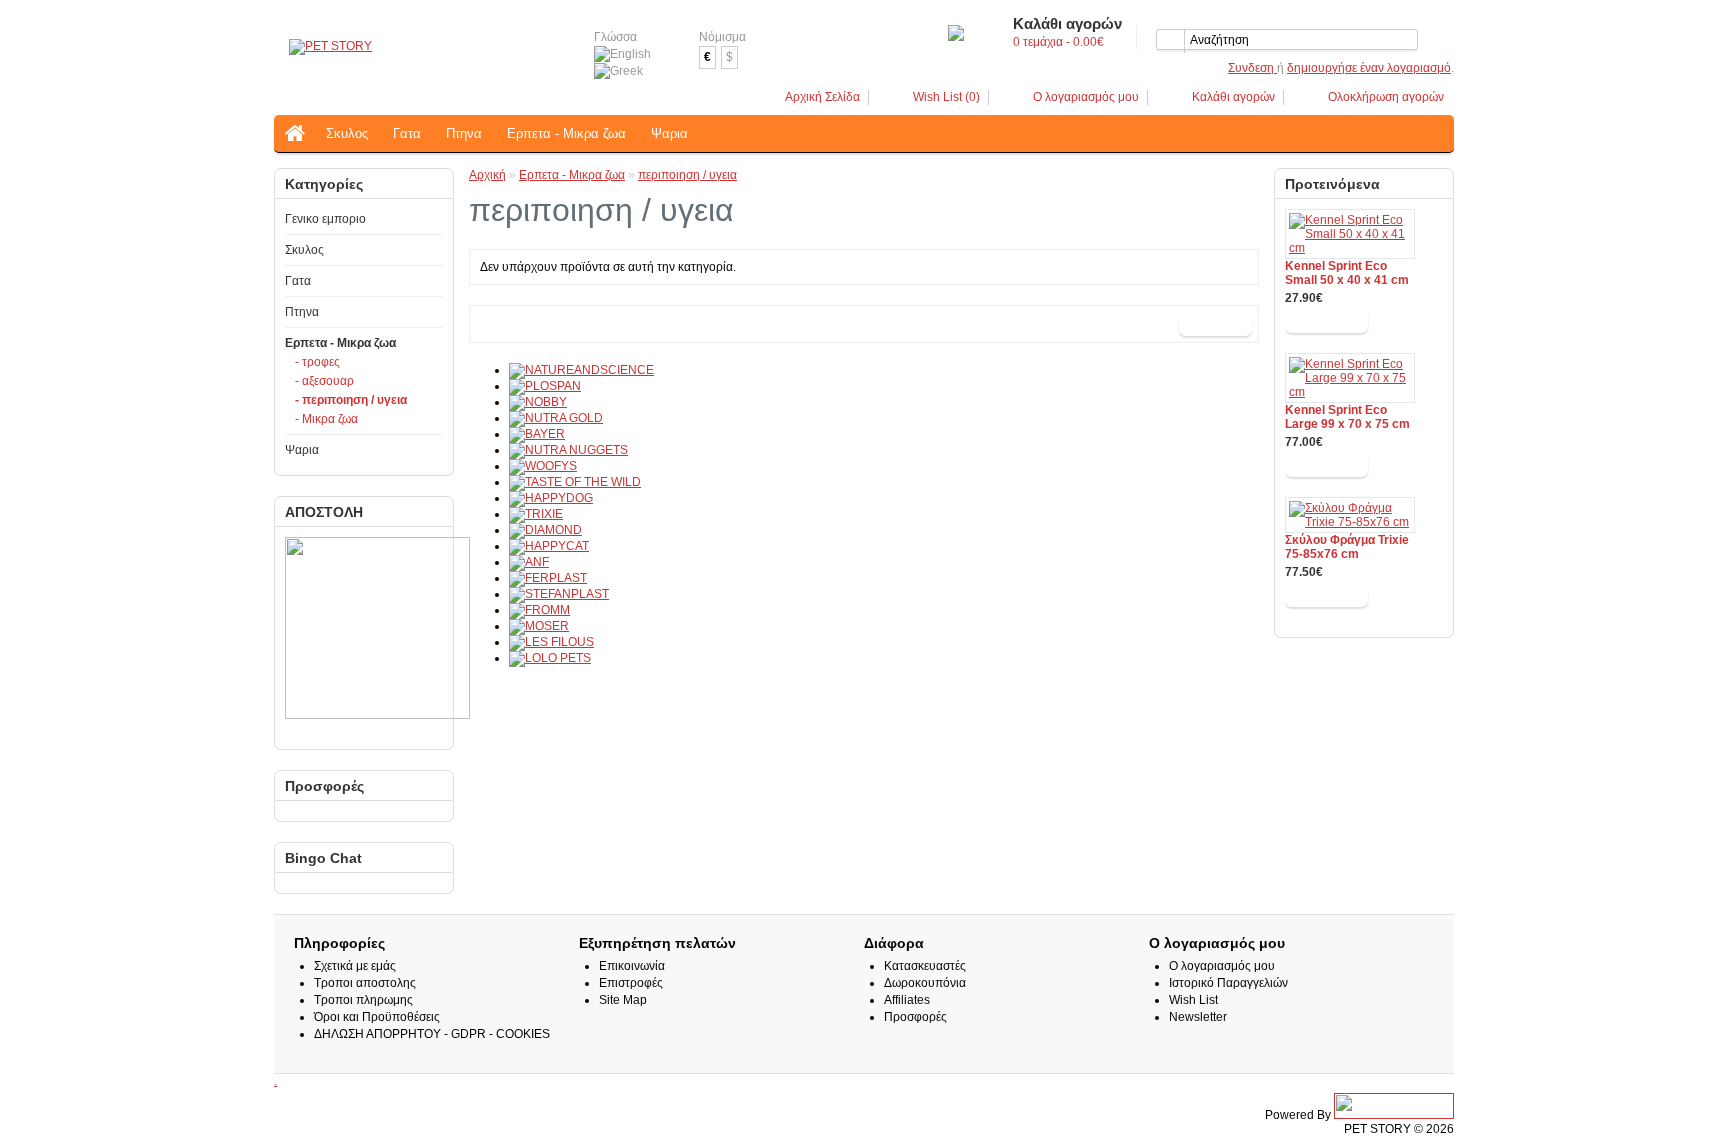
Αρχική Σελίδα (822, 97)
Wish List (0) (946, 97)
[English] (622, 54)
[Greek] (618, 71)
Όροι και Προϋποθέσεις (377, 1017)
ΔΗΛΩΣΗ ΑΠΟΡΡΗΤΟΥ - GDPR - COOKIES (432, 1034)
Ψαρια (669, 133)
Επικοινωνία (632, 966)
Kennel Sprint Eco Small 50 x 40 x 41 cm (1347, 273)
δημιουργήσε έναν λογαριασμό (1369, 68)
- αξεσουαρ (324, 381)
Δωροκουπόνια (925, 983)
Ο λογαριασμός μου (1086, 97)
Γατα (407, 133)
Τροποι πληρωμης (363, 1000)
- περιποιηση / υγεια (351, 400)
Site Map (623, 1000)
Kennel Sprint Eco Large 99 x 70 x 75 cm (1347, 417)
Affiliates (907, 1000)
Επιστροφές (631, 983)
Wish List (1193, 1000)
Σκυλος (347, 133)
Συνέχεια (1215, 324)
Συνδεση (1252, 68)
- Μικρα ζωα (326, 419)
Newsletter (1198, 1017)
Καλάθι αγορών (1233, 97)
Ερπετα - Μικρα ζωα (566, 133)
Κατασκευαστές (925, 966)
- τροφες (317, 362)
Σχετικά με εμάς (355, 966)
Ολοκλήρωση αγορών (1386, 97)
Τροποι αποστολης (365, 983)
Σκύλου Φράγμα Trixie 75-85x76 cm (1347, 547)
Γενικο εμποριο (325, 219)
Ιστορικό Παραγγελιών (1228, 983)
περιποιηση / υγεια (687, 175)
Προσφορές (915, 1017)
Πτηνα (464, 133)
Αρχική (487, 175)
